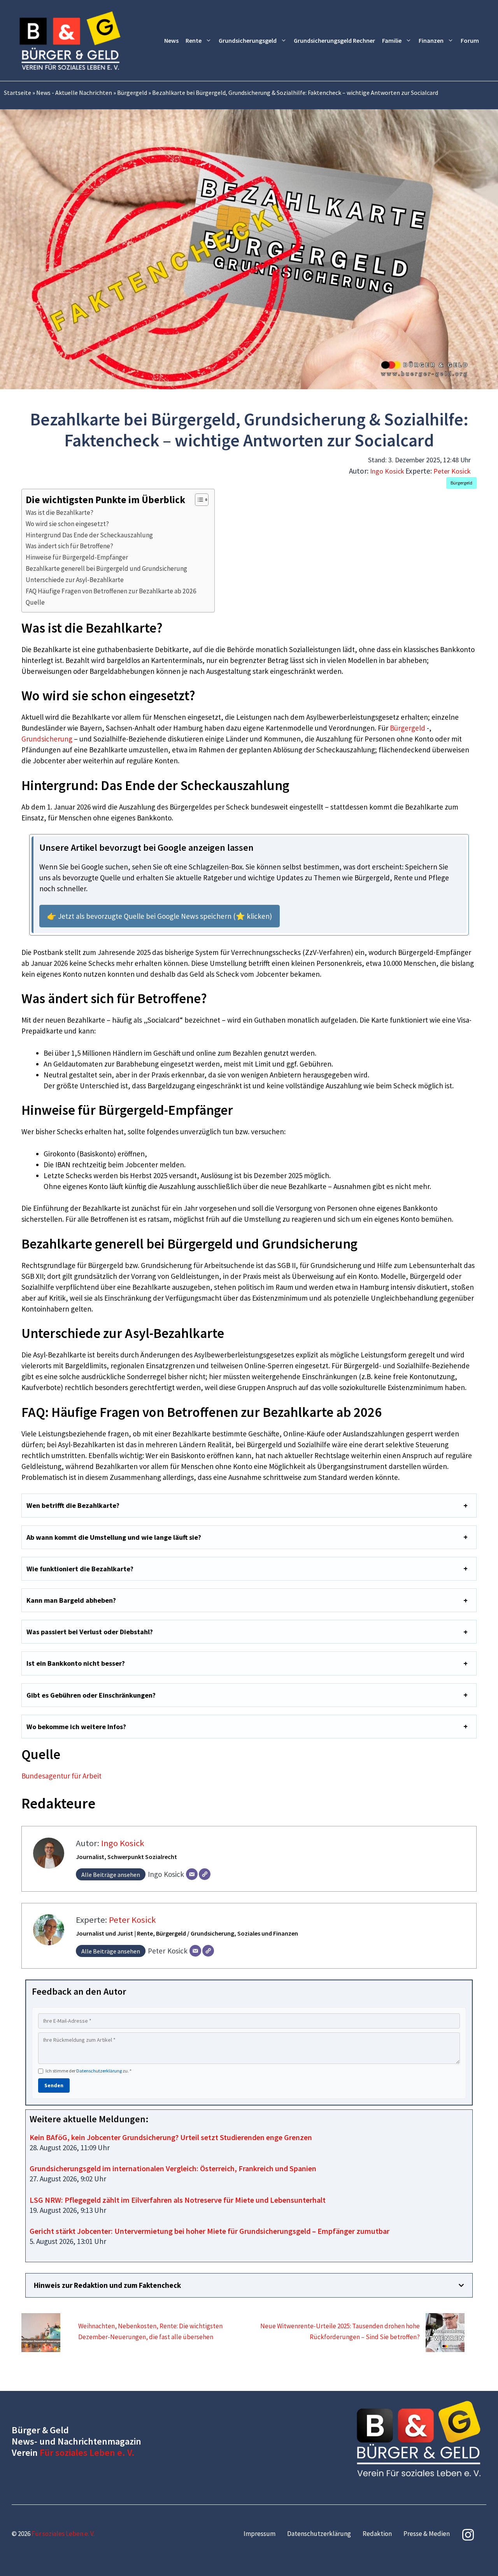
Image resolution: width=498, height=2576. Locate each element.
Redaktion (377, 2534)
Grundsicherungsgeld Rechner (334, 40)
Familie (392, 40)
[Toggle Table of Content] (198, 500)
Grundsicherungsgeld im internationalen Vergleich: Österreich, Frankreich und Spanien (173, 2168)
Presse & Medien (427, 2534)
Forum (470, 40)
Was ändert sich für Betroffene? (69, 546)
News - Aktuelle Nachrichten (74, 93)
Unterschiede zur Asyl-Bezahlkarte (75, 580)
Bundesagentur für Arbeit (61, 1776)
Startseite (18, 93)
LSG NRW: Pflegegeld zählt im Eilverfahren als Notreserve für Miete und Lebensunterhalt (178, 2200)
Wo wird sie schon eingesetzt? (67, 524)
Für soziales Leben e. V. (87, 2453)
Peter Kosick (452, 471)
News (171, 40)
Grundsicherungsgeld (248, 40)
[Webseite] (205, 1874)
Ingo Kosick (387, 471)
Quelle (35, 602)
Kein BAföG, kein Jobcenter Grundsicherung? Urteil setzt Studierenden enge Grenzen (171, 2137)
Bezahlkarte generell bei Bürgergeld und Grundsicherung (106, 568)
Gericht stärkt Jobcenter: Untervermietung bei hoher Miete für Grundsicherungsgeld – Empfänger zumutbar (210, 2231)
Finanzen (431, 40)
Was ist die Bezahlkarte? (60, 512)
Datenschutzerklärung (99, 2071)
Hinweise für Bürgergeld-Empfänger (77, 557)
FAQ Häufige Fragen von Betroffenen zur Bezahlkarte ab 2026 (111, 591)
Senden (54, 2085)
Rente (194, 40)
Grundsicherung (47, 739)
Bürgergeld (132, 93)
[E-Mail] (192, 1874)
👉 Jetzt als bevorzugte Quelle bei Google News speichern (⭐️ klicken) (160, 916)
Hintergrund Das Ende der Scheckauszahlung (89, 535)
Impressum (260, 2534)
